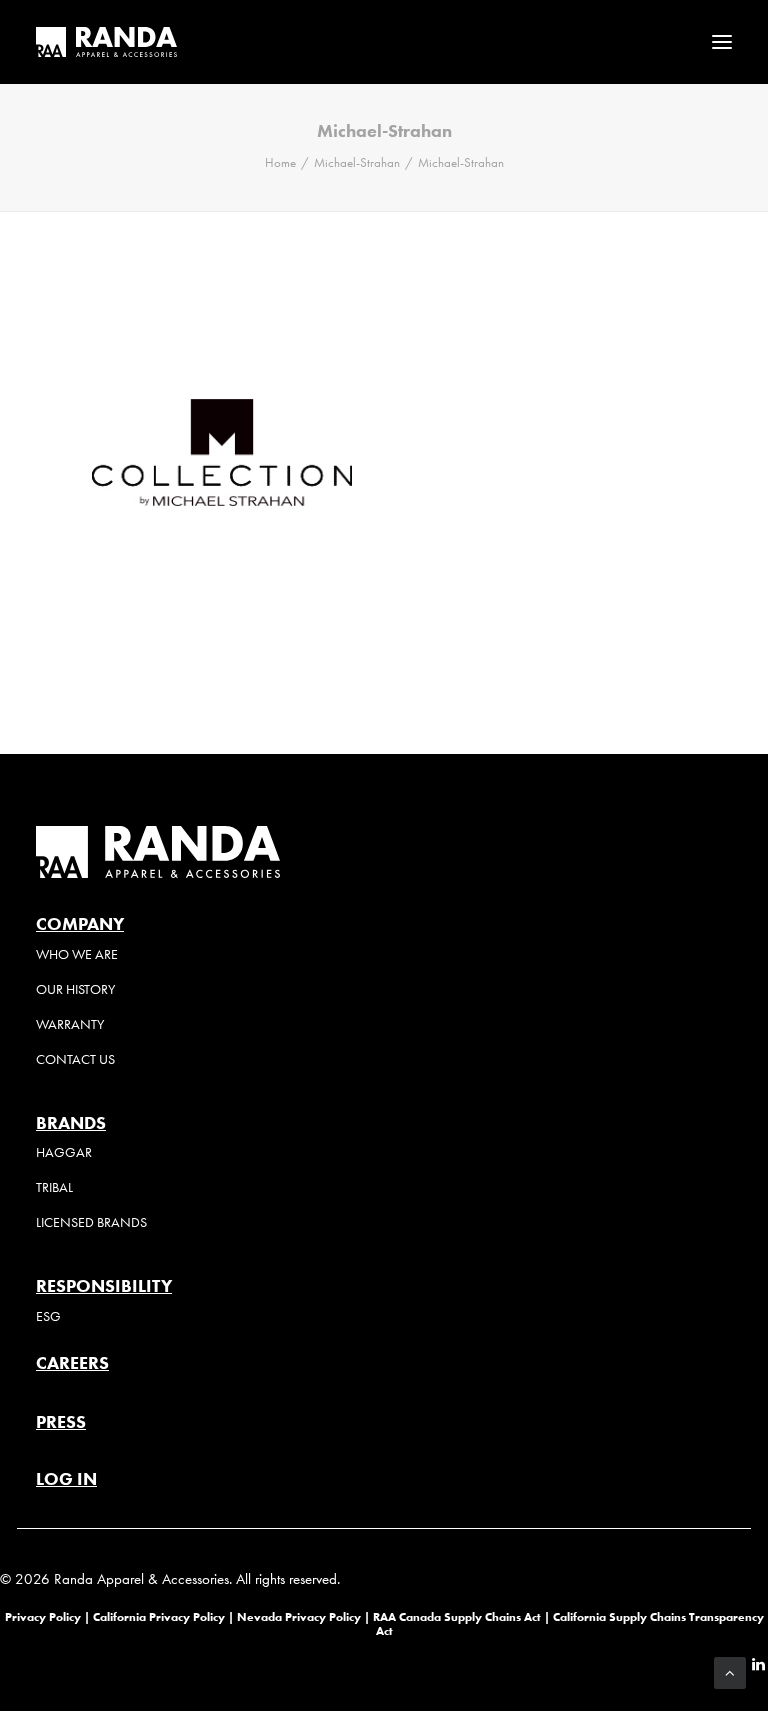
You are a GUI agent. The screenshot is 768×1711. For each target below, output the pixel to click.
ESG (48, 1316)
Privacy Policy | (47, 1616)
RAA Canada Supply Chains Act (458, 1616)
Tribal (54, 1187)
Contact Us (75, 1059)
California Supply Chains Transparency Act (570, 1623)
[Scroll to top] (730, 1671)
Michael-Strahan (357, 162)
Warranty (70, 1024)
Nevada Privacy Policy (299, 1616)
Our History (75, 989)
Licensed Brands (91, 1222)
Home (280, 162)
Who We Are (77, 954)
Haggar (64, 1152)
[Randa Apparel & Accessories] (106, 42)
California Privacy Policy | (165, 1616)
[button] (722, 42)
